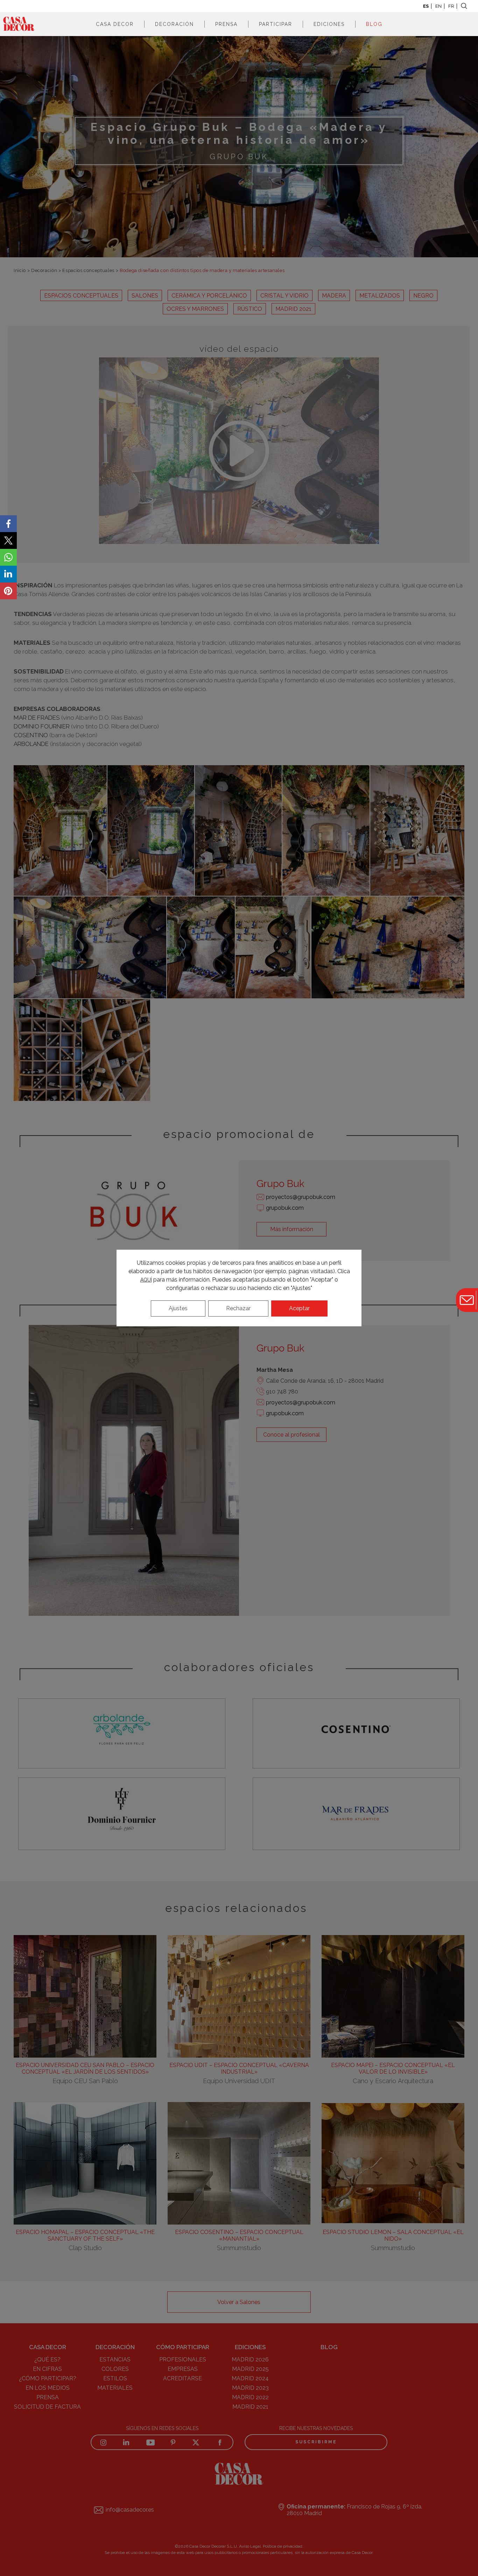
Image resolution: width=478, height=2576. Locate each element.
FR (451, 6)
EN (438, 6)
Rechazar (238, 1308)
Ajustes (178, 1308)
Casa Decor (115, 24)
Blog (374, 24)
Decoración (174, 24)
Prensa (226, 24)
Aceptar (299, 1308)
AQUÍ (146, 1280)
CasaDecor (19, 24)
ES (426, 6)
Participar (276, 24)
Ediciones (329, 24)
